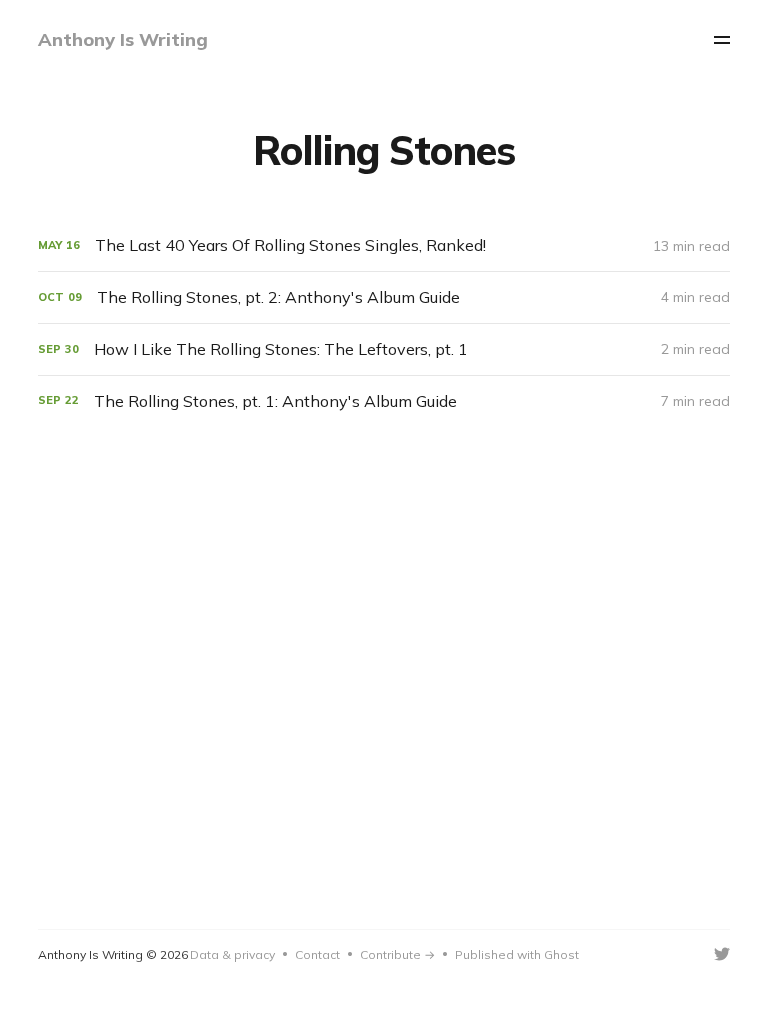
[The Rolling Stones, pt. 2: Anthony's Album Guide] (383, 297)
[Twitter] (722, 954)
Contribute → (397, 954)
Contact (317, 954)
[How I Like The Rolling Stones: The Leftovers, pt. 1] (383, 349)
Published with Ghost (517, 954)
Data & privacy (232, 954)
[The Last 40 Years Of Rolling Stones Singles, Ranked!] (383, 245)
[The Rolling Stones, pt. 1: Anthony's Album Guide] (383, 401)
